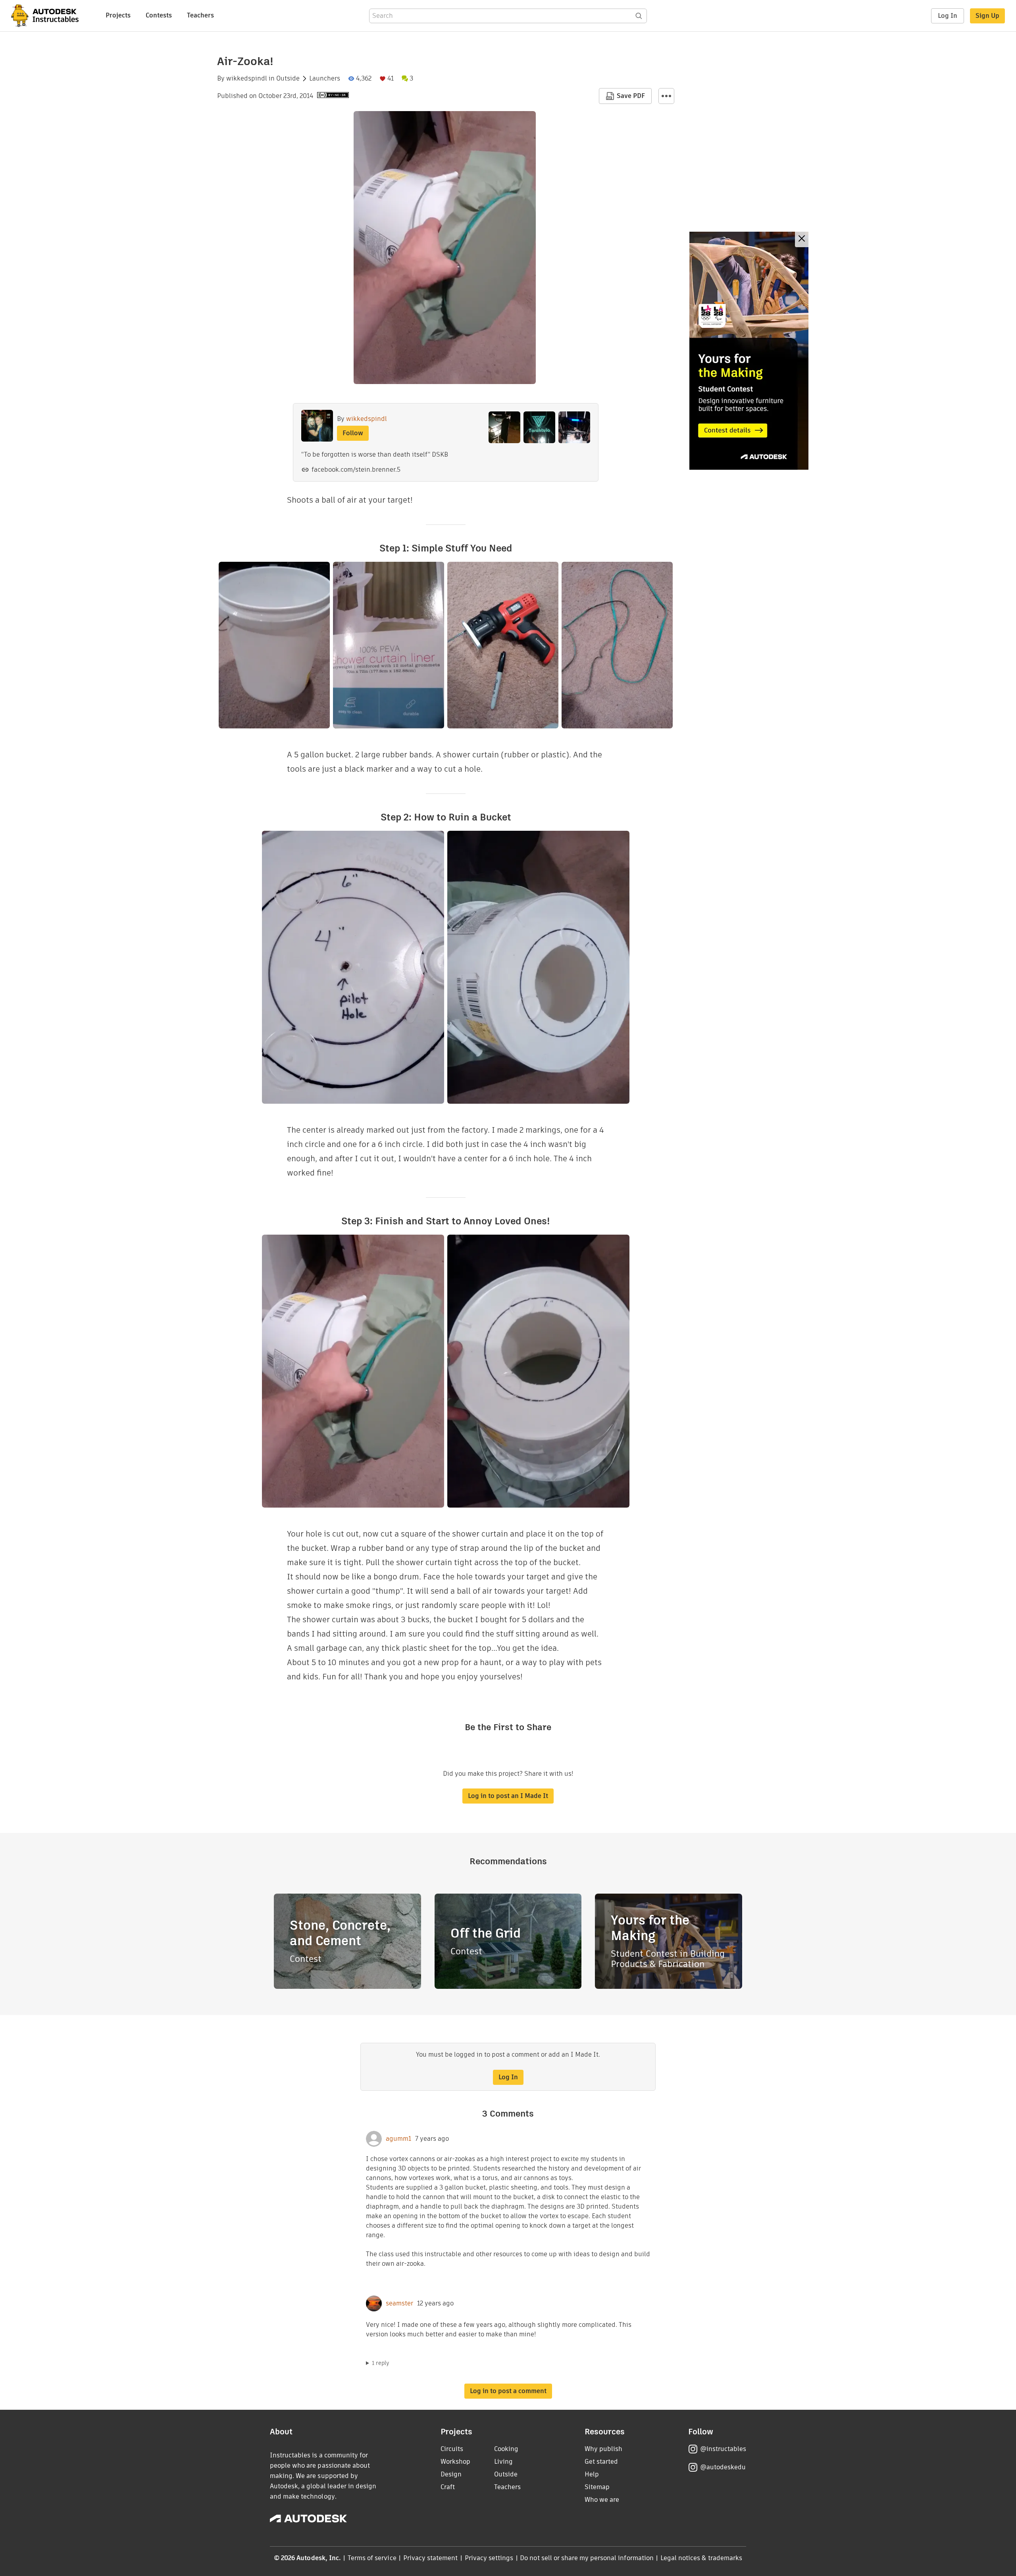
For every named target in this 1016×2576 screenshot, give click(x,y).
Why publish (603, 2449)
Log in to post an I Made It (508, 1796)
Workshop (455, 2462)
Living (503, 2462)
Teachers (200, 15)
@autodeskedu (723, 2467)
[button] (666, 96)
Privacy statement (431, 2558)
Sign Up (987, 16)
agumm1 (398, 2139)
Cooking (506, 2449)
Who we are (602, 2500)
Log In (948, 16)
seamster (399, 2303)
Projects (118, 15)
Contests (159, 15)
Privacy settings (489, 2558)
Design (451, 2474)
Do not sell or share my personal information (587, 2558)
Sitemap (597, 2487)
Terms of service (372, 2558)
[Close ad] (802, 239)
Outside (288, 79)
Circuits (452, 2449)
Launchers (325, 79)
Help (592, 2474)
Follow (353, 433)
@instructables (723, 2449)
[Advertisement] (749, 351)
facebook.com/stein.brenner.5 (356, 470)
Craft (448, 2487)
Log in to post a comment (508, 2391)
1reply (381, 2363)
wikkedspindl (247, 79)
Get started (601, 2462)
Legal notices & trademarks (701, 2558)
